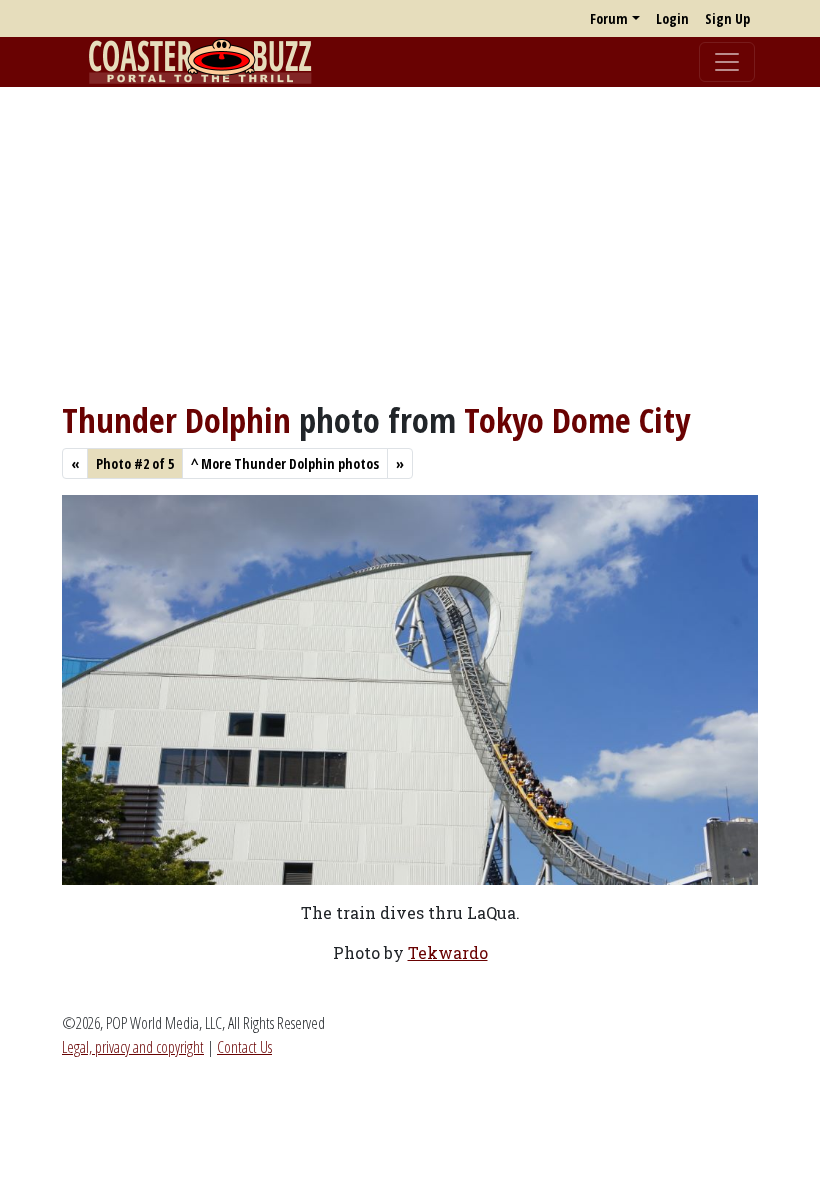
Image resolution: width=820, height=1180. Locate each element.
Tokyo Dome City (577, 419)
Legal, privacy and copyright (133, 1047)
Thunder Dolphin (176, 419)
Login (672, 18)
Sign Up (727, 18)
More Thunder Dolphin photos (285, 463)
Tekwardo (448, 952)
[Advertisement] (410, 243)
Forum (609, 18)
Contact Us (244, 1047)
